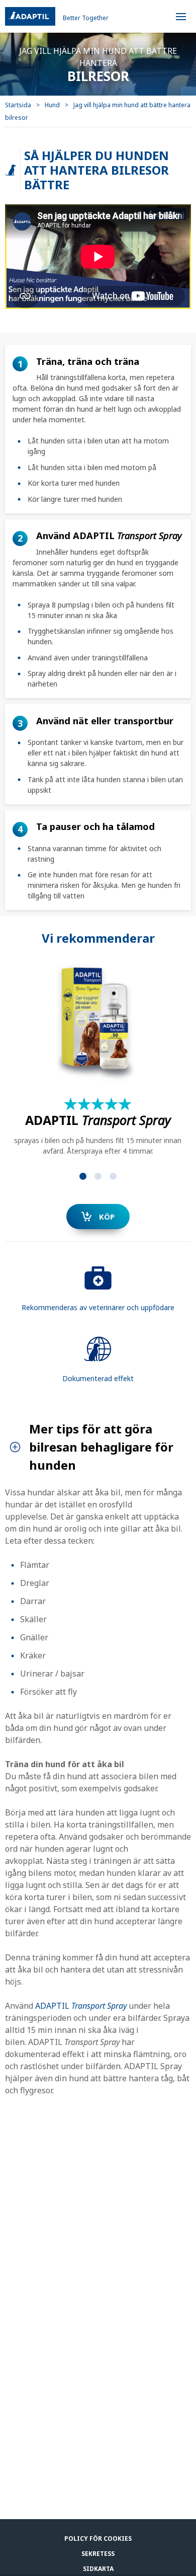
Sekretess (98, 2554)
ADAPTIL (81, 2006)
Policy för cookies (98, 2539)
